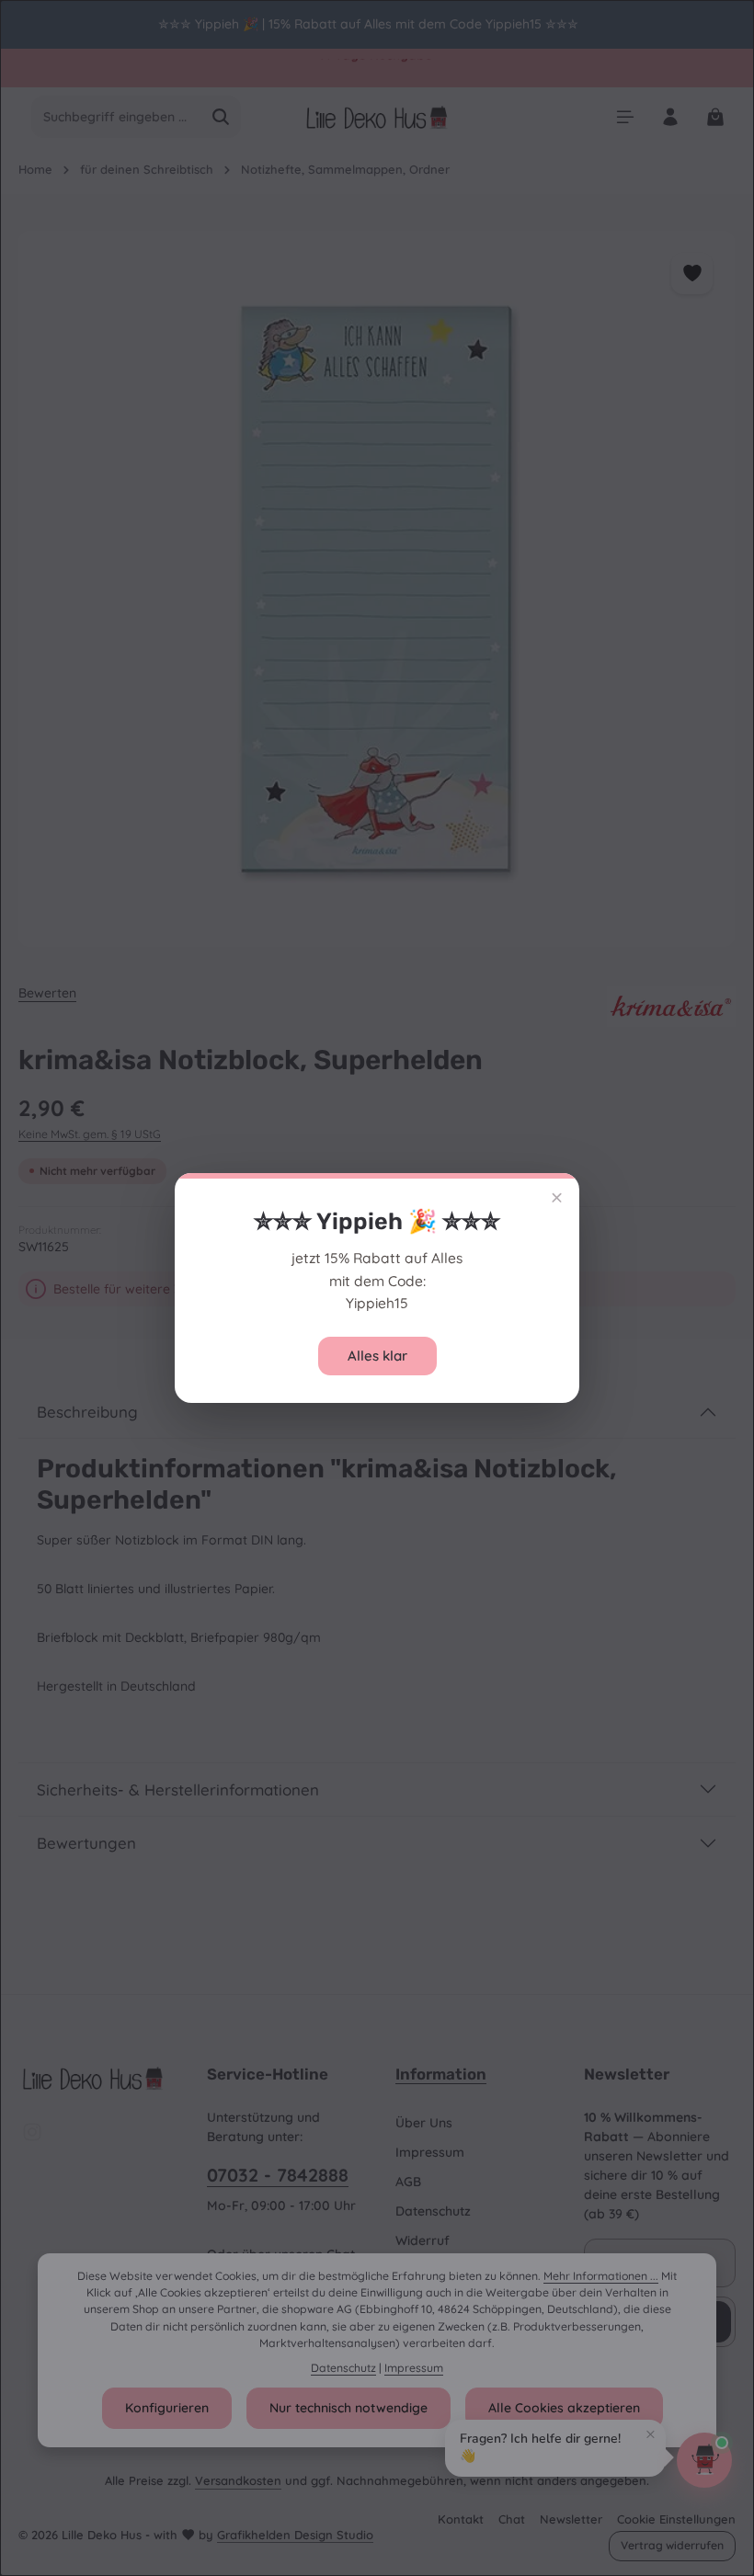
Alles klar (377, 1356)
